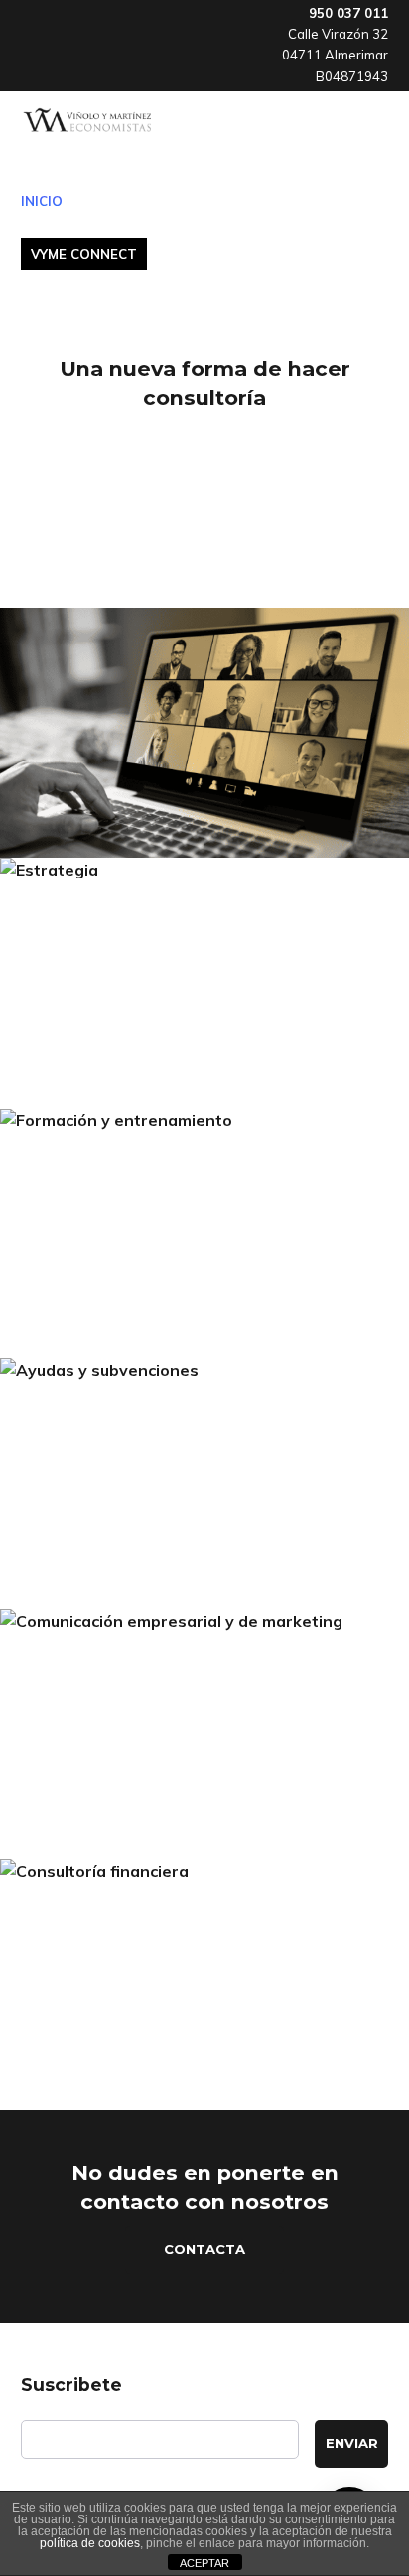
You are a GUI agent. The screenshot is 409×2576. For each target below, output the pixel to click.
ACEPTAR (204, 2563)
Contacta (204, 2249)
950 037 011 (348, 13)
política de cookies (90, 2543)
